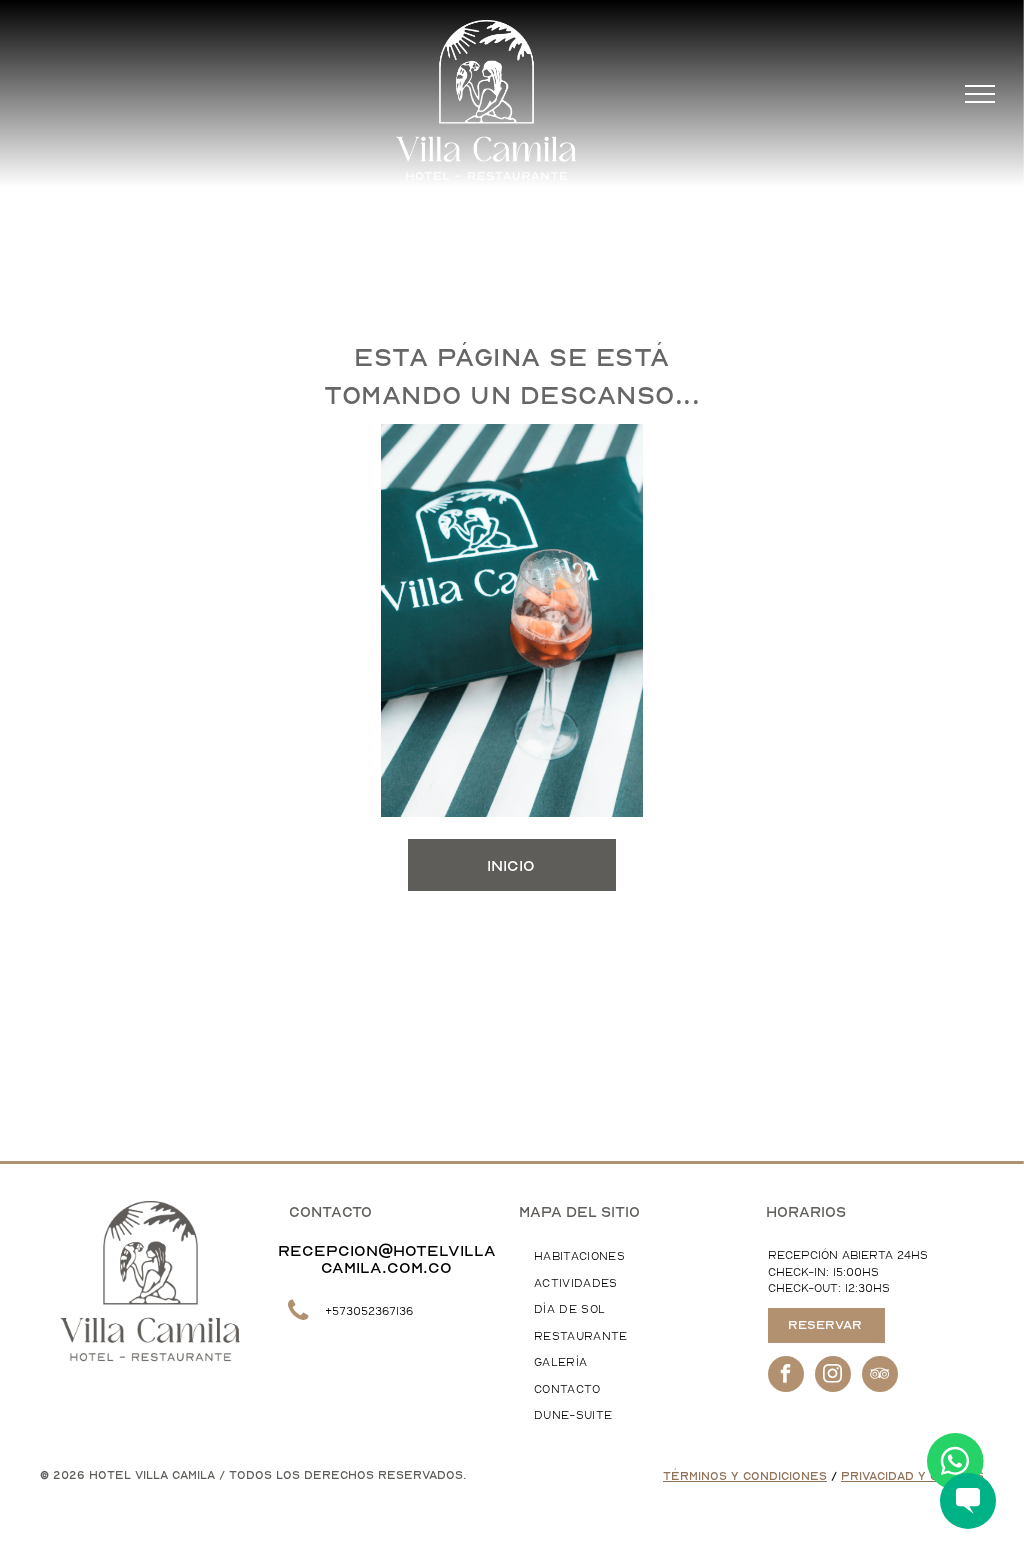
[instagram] (833, 1376)
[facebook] (786, 1376)
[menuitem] (630, 1257)
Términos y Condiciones (745, 1476)
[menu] (980, 94)
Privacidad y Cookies (912, 1476)
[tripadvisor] (880, 1376)
